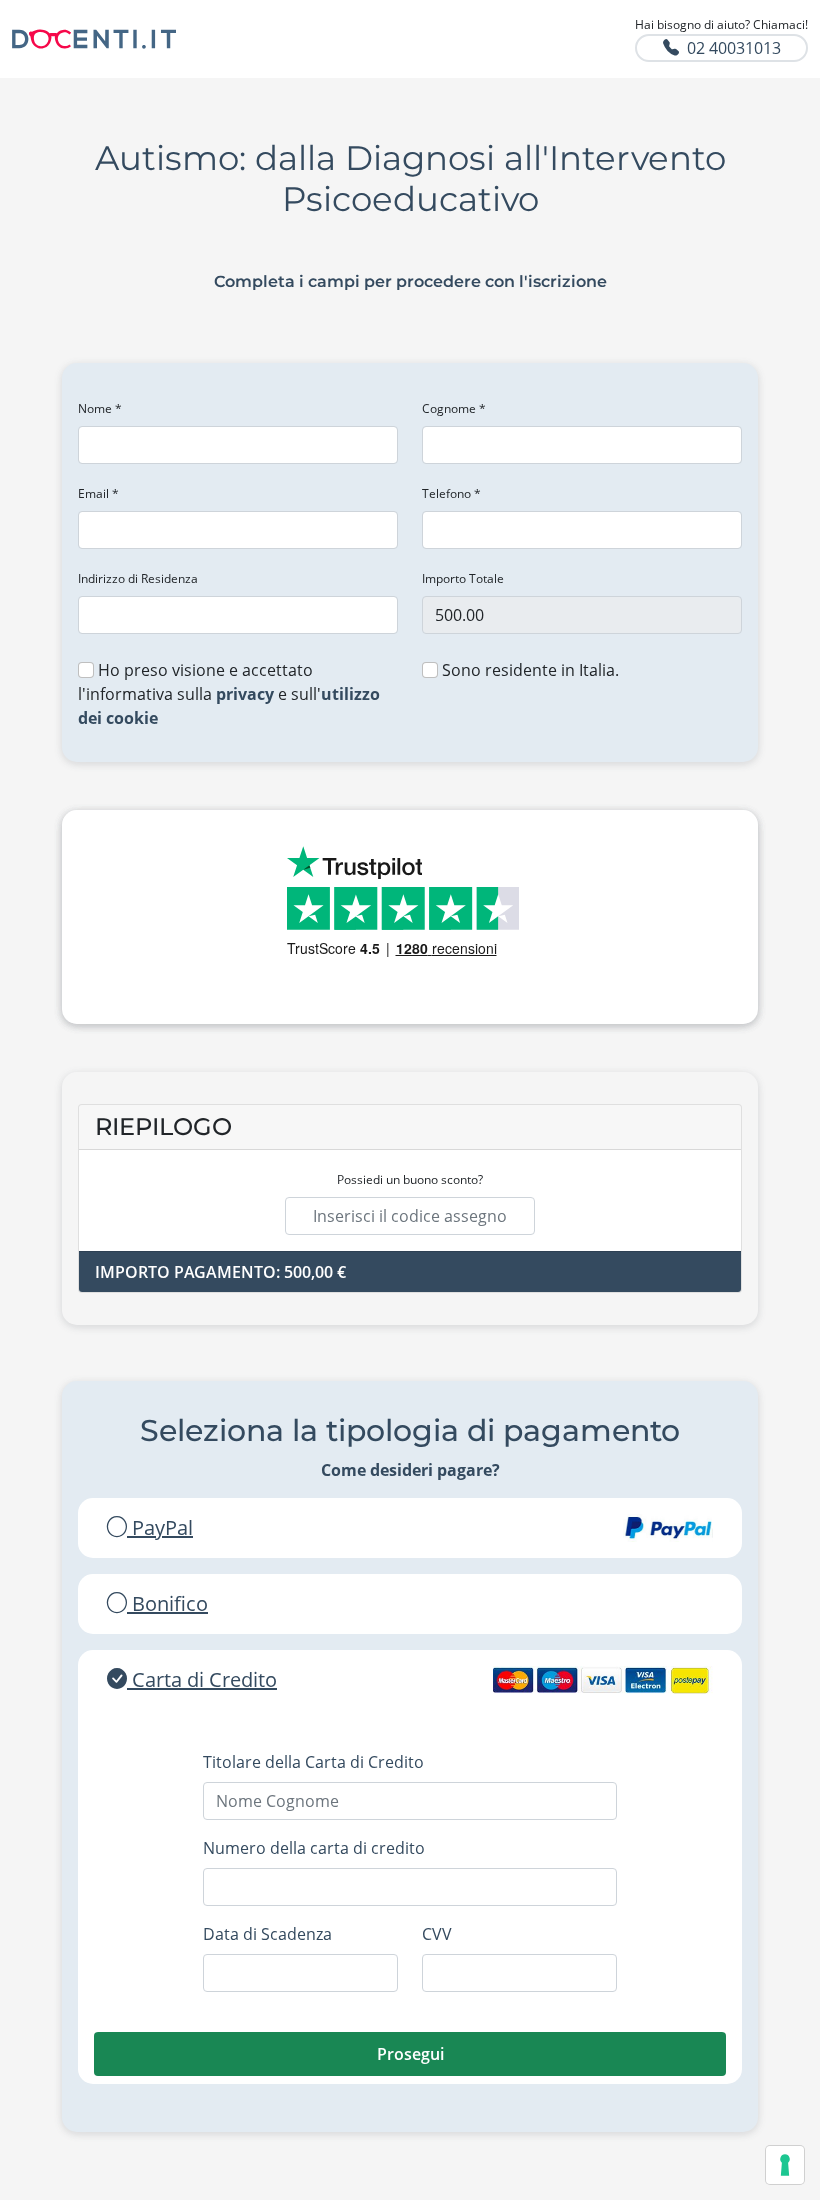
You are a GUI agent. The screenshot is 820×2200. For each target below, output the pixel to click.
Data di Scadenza (267, 1934)
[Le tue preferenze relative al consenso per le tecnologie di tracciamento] (785, 2165)
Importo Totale (463, 578)
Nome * (100, 408)
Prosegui (410, 2054)
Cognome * (454, 408)
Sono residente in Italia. (528, 670)
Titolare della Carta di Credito (313, 1762)
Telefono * (451, 493)
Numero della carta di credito (314, 1848)
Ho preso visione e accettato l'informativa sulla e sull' (229, 694)
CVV (437, 1934)
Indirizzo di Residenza (138, 578)
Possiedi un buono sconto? (410, 1179)
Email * (98, 493)
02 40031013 (734, 48)
